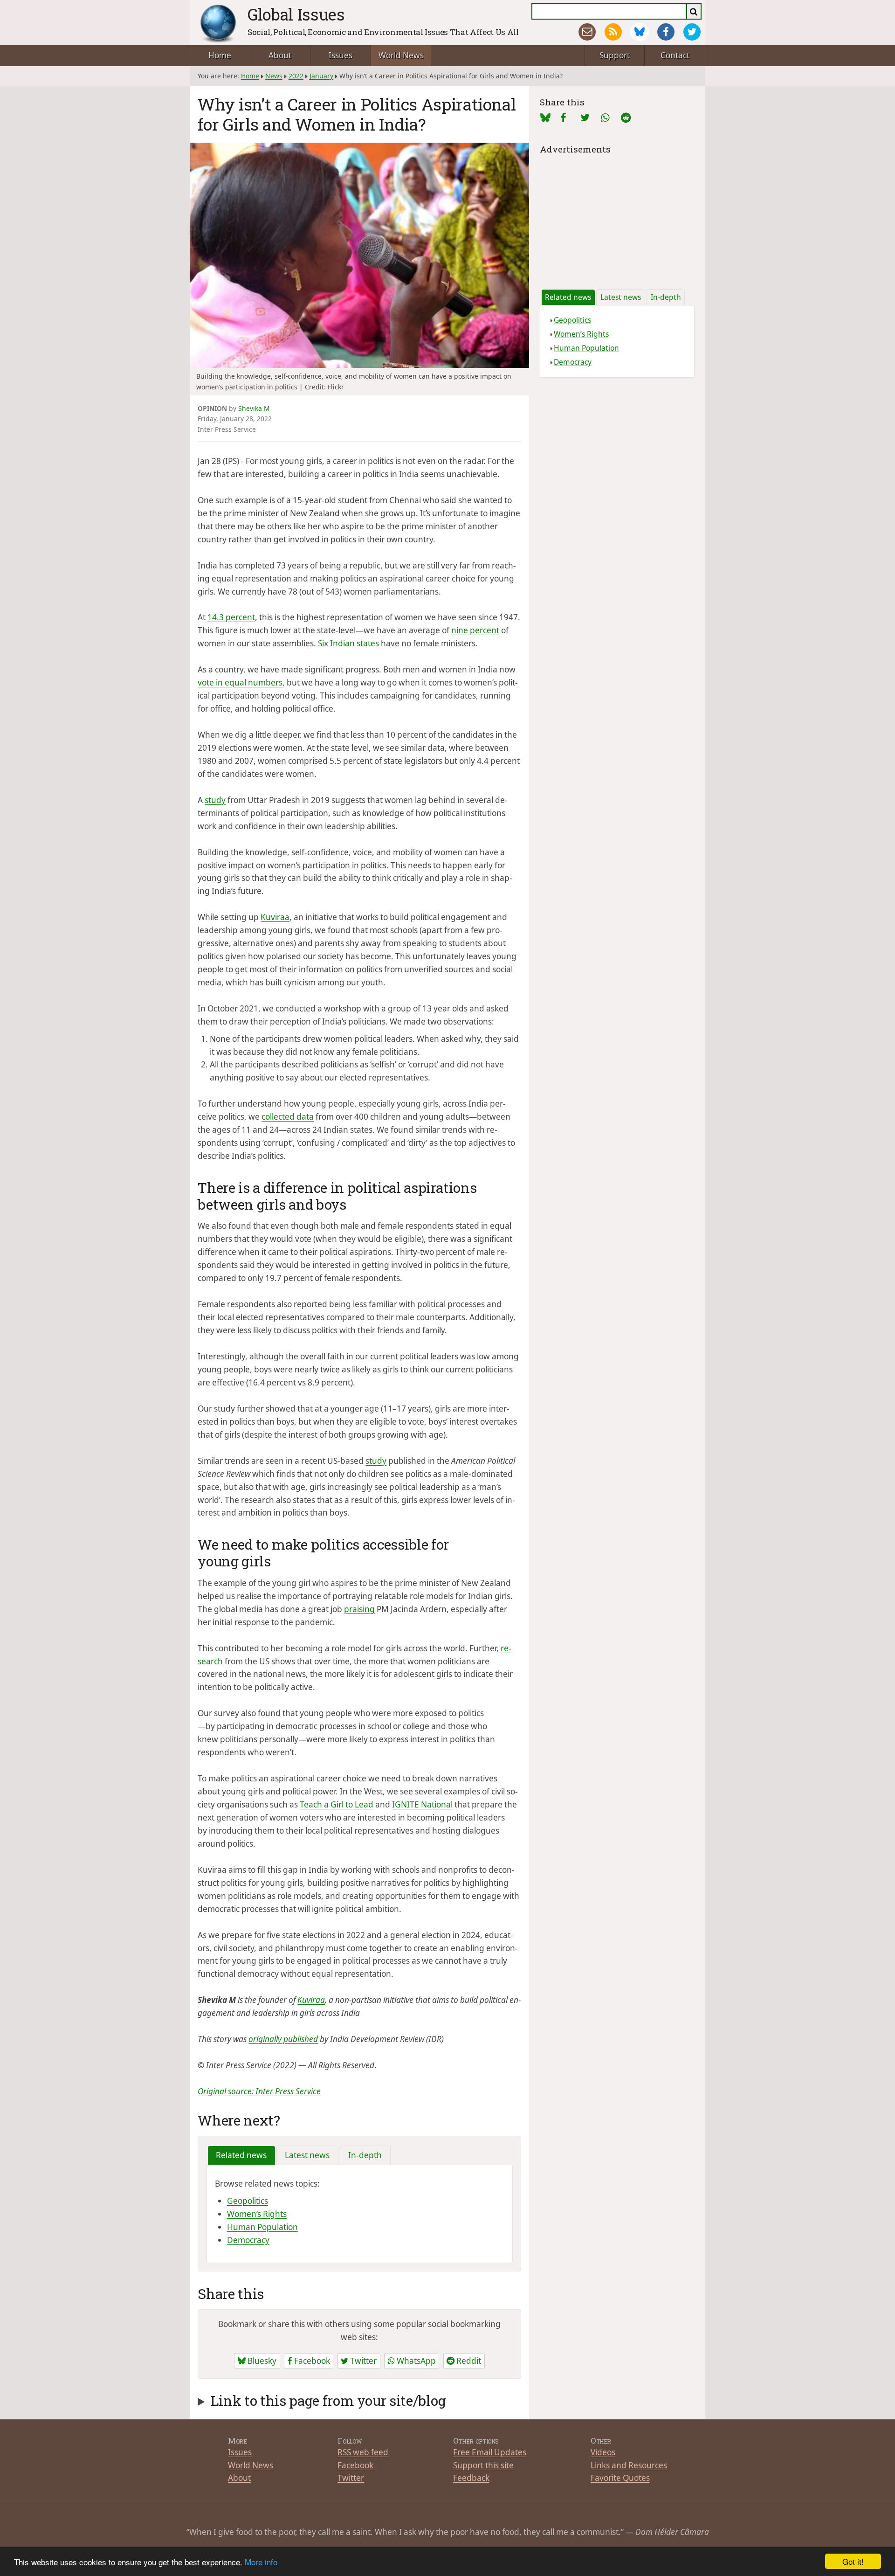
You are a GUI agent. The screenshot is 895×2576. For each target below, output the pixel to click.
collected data (288, 1117)
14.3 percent (231, 617)
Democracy (248, 2240)
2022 (296, 76)
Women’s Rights (257, 2214)
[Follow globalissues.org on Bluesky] (639, 32)
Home (220, 55)
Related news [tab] (241, 2155)
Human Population (262, 2227)
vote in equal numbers (240, 682)
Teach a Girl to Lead (337, 1804)
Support (615, 55)
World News (401, 55)
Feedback (471, 2478)
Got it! (853, 2561)
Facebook (311, 2361)
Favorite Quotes (620, 2478)
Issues (341, 55)
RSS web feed (363, 2452)
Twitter (362, 2361)
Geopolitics (248, 2201)
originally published (283, 2039)
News (274, 76)
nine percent (475, 630)
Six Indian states (348, 643)
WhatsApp (415, 2361)
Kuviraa (275, 917)
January (321, 76)
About (280, 55)
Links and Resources (629, 2465)
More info (261, 2562)
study (215, 800)
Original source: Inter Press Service (259, 2091)
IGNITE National (422, 1804)
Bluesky (261, 2361)
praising (359, 1609)
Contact (675, 55)
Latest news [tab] (307, 2155)
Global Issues (296, 14)
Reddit (468, 2361)
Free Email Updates (490, 2452)
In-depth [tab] (365, 2155)
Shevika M (254, 408)
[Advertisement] (617, 215)
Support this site (483, 2465)
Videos (603, 2452)
